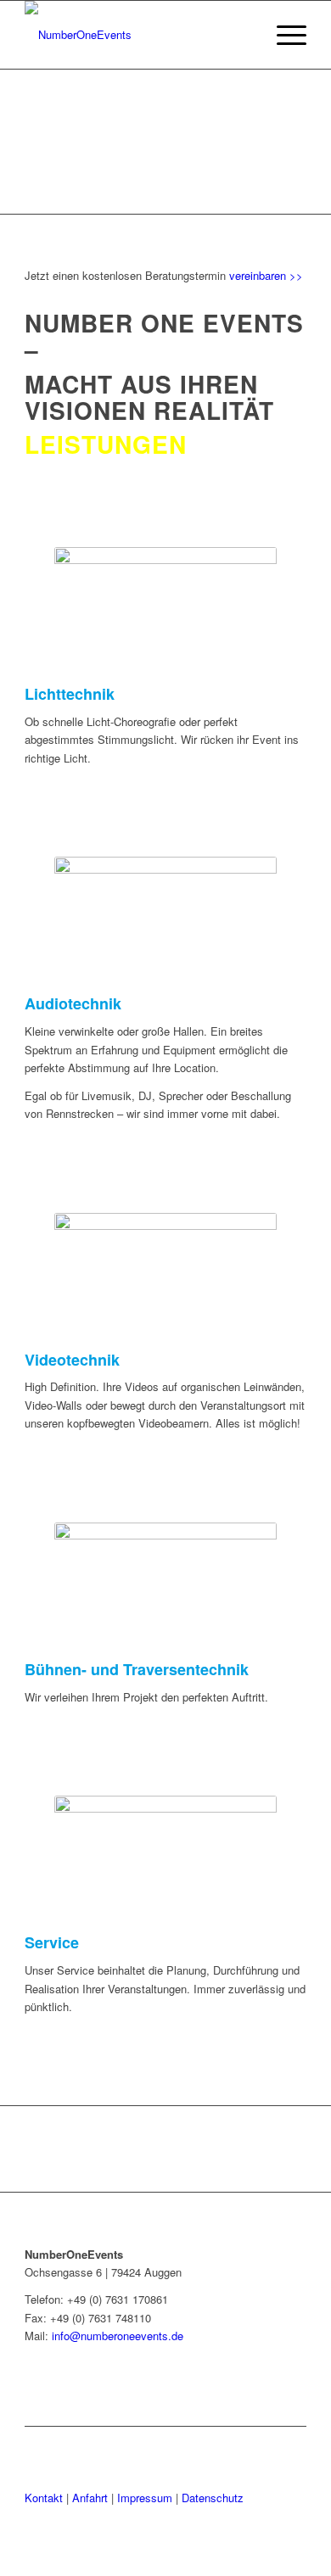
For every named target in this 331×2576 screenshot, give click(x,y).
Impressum (145, 2498)
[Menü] (283, 35)
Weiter (293, 142)
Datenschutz (213, 2498)
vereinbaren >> (266, 275)
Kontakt (44, 2498)
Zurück (38, 142)
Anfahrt (90, 2498)
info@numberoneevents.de (118, 2336)
